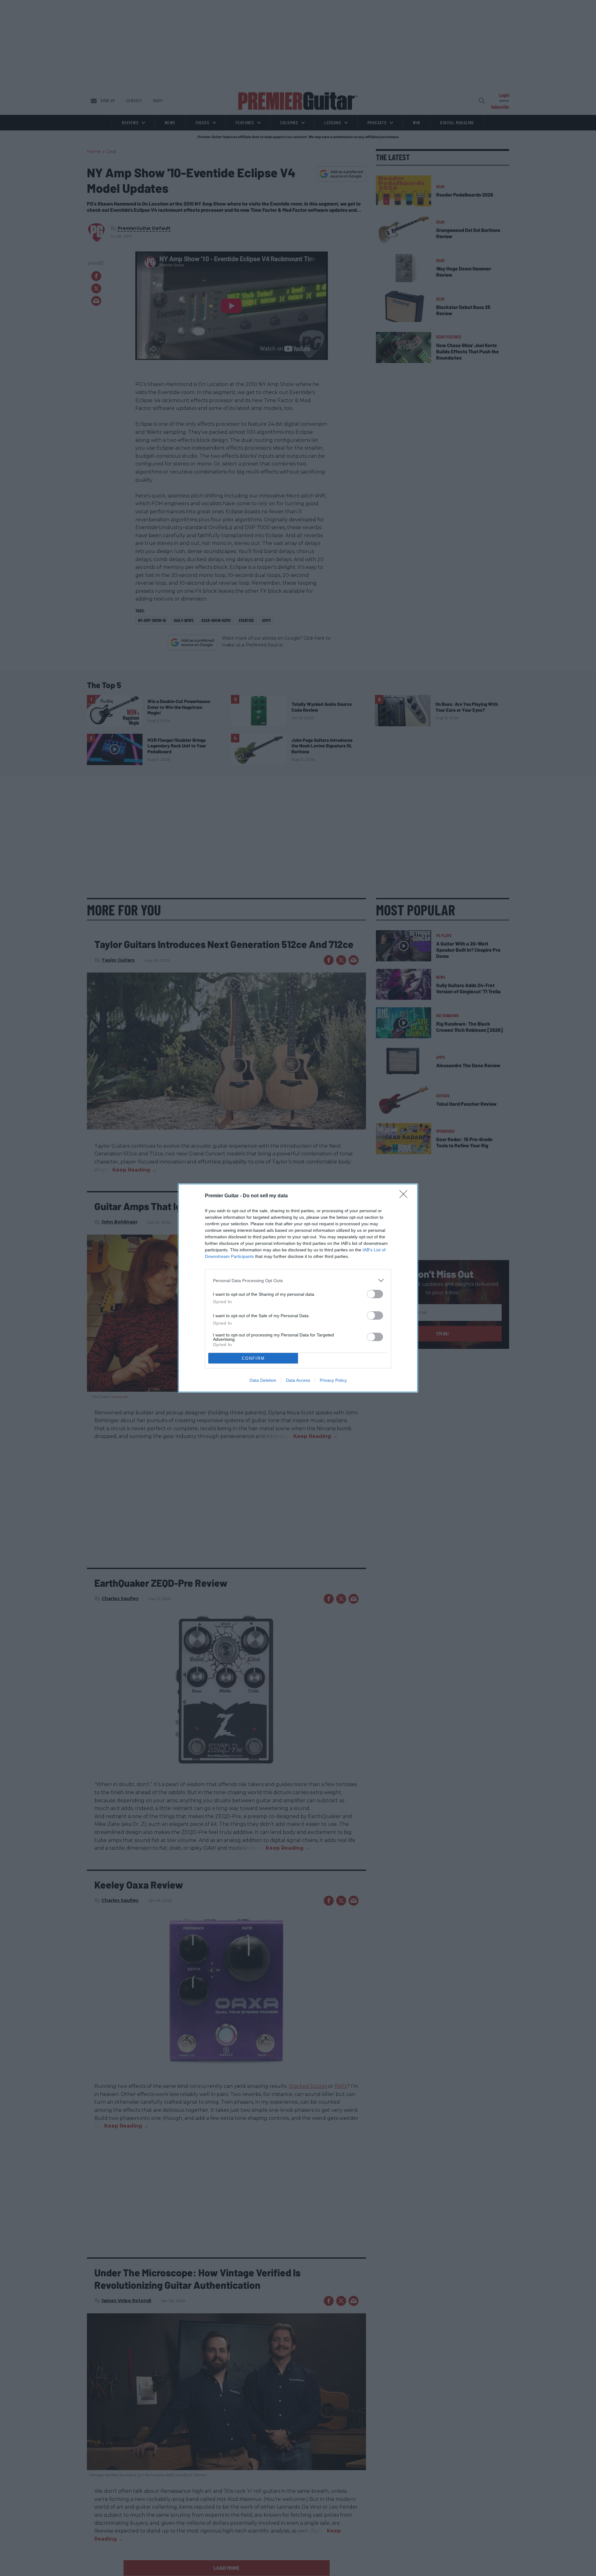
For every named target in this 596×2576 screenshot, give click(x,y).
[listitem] (298, 1280)
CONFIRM (253, 1358)
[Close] (405, 1196)
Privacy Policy (333, 1380)
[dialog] (298, 1288)
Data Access (298, 1380)
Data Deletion (263, 1380)
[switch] (375, 1294)
